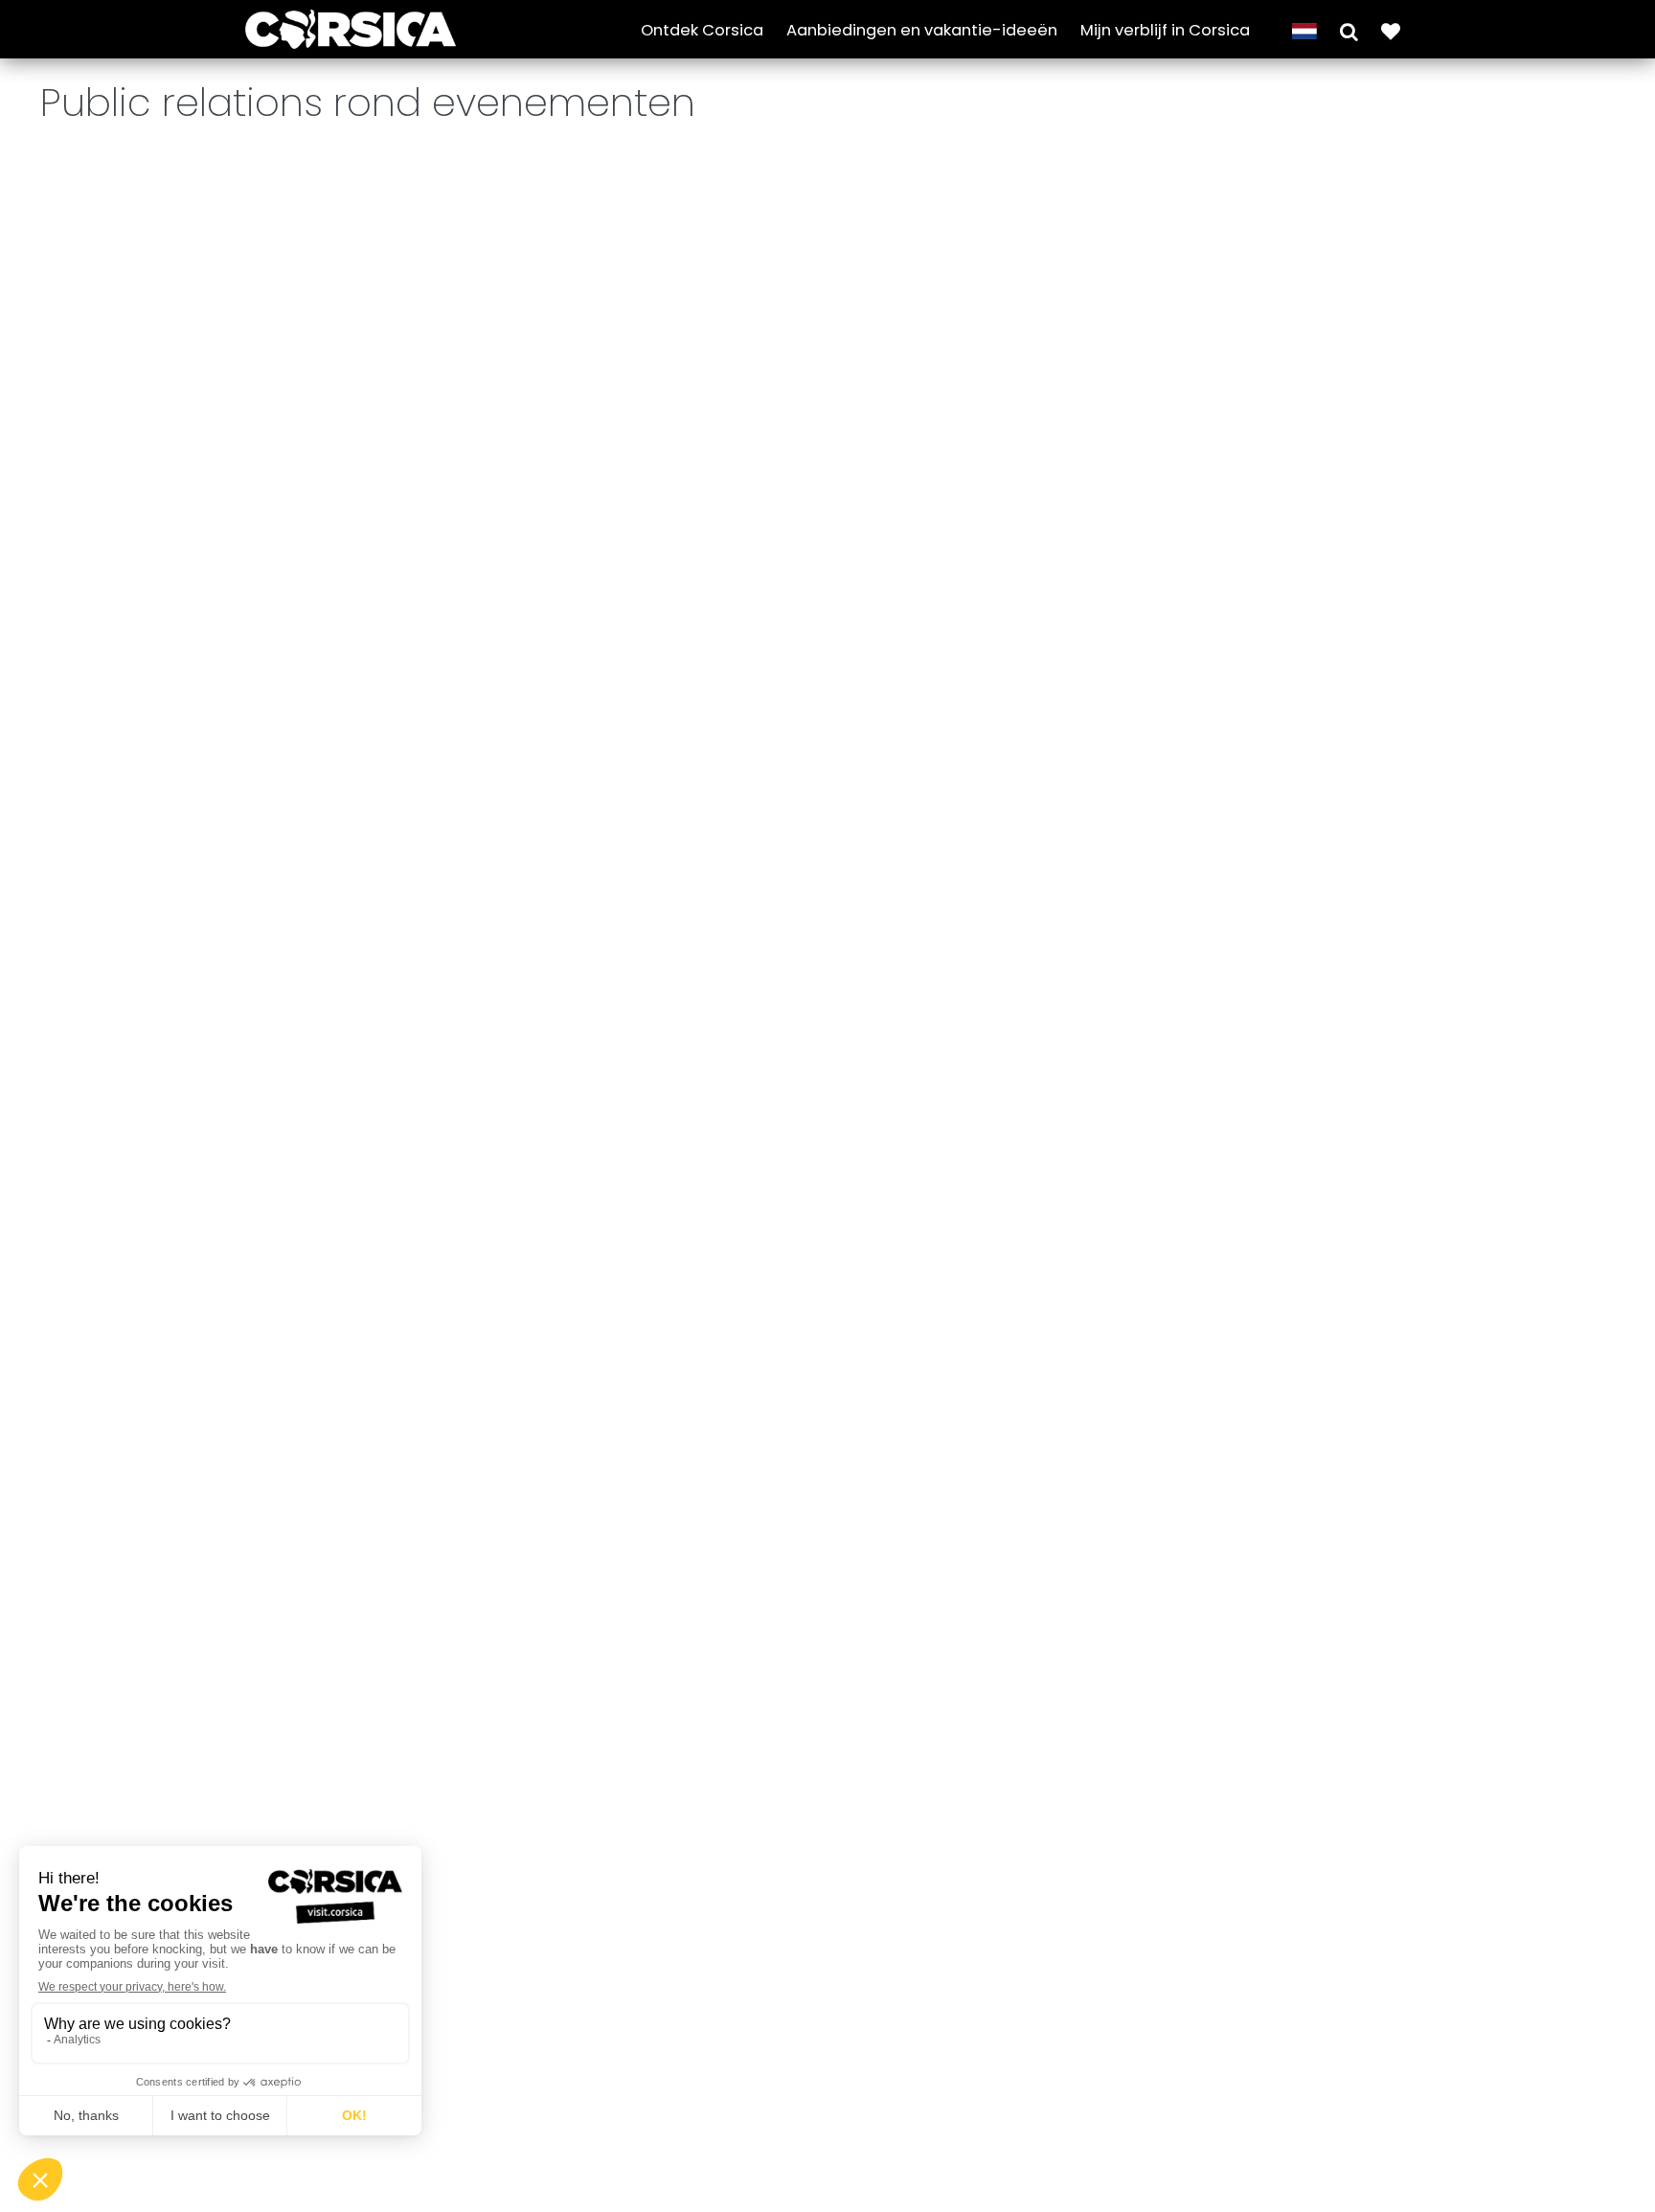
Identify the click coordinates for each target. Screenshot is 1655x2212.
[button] (1349, 30)
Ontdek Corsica (702, 30)
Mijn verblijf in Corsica (1165, 30)
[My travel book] (1391, 30)
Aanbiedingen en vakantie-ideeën (922, 30)
